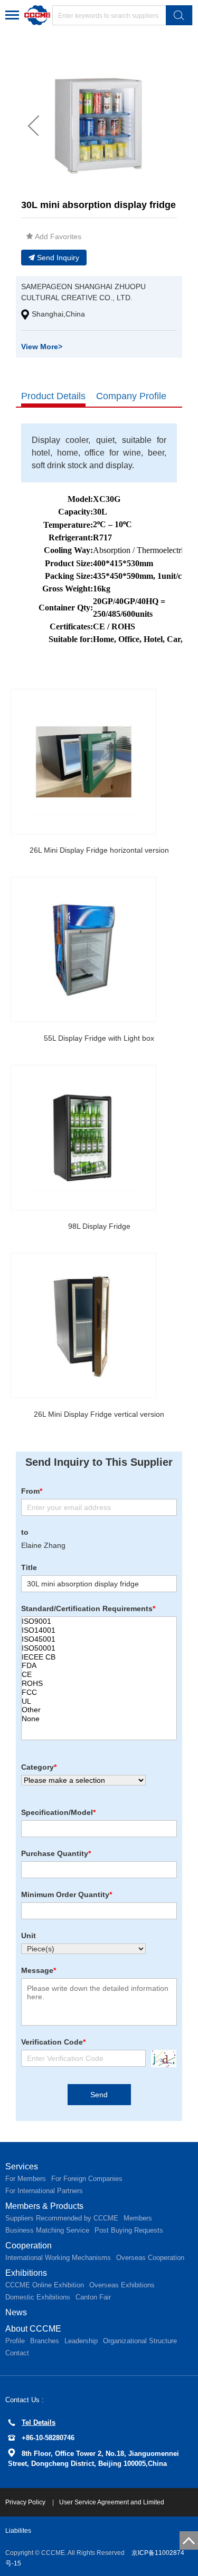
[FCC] (99, 1692)
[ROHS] (99, 1684)
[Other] (99, 1710)
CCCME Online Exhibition (45, 2285)
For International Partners (44, 2191)
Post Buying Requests (129, 2230)
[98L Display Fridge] (83, 1138)
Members (138, 2218)
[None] (99, 1719)
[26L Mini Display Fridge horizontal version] (83, 762)
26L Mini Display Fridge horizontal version (99, 850)
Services (22, 2167)
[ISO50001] (99, 1648)
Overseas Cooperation (150, 2258)
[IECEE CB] (99, 1657)
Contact (17, 2353)
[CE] (99, 1675)
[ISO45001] (99, 1639)
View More (42, 347)
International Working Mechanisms (58, 2258)
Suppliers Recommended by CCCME (62, 2218)
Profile (15, 2341)
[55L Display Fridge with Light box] (83, 950)
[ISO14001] (99, 1630)
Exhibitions (26, 2273)
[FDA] (99, 1666)
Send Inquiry (58, 258)
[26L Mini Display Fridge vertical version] (83, 1326)
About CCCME (33, 2329)
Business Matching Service (47, 2230)
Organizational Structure (140, 2341)
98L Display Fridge (99, 1226)
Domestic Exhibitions (38, 2297)
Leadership (81, 2341)
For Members (26, 2179)
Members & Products (44, 2206)
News (16, 2312)
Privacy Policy (26, 2502)
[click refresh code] (161, 2059)
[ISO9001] (99, 1621)
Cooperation (29, 2246)
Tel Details (39, 2422)
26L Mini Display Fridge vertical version (99, 1414)
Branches (45, 2341)
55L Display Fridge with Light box (99, 1038)
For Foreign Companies (87, 2179)
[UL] (99, 1701)
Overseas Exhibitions (122, 2285)
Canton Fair (93, 2297)
